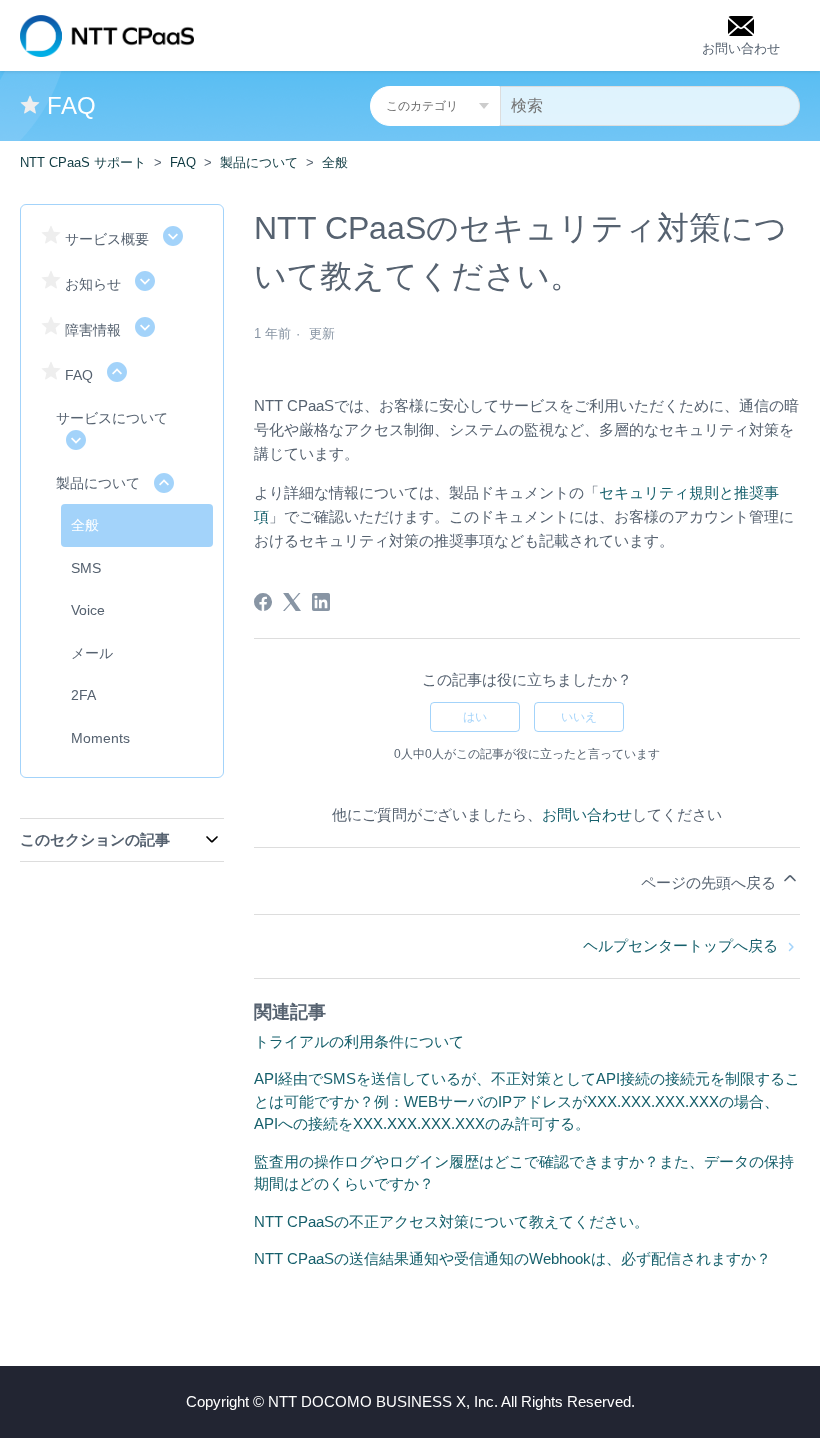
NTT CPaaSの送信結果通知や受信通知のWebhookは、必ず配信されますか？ (512, 1258)
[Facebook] (263, 602)
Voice (88, 610)
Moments (100, 738)
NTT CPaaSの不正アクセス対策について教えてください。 (451, 1221)
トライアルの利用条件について (359, 1041)
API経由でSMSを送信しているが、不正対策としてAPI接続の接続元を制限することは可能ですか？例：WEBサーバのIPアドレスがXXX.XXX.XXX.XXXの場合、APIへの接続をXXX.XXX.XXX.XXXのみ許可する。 (527, 1101)
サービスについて (112, 418)
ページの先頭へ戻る (710, 882)
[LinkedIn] (321, 602)
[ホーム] (107, 36)
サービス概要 (107, 239)
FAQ (183, 162)
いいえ (579, 717)
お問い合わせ (587, 814)
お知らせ (93, 284)
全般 (335, 162)
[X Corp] (292, 602)
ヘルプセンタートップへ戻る (682, 945)
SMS (86, 568)
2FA (83, 695)
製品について (259, 162)
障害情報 (93, 330)
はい (475, 717)
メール (92, 653)
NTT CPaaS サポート (83, 162)
